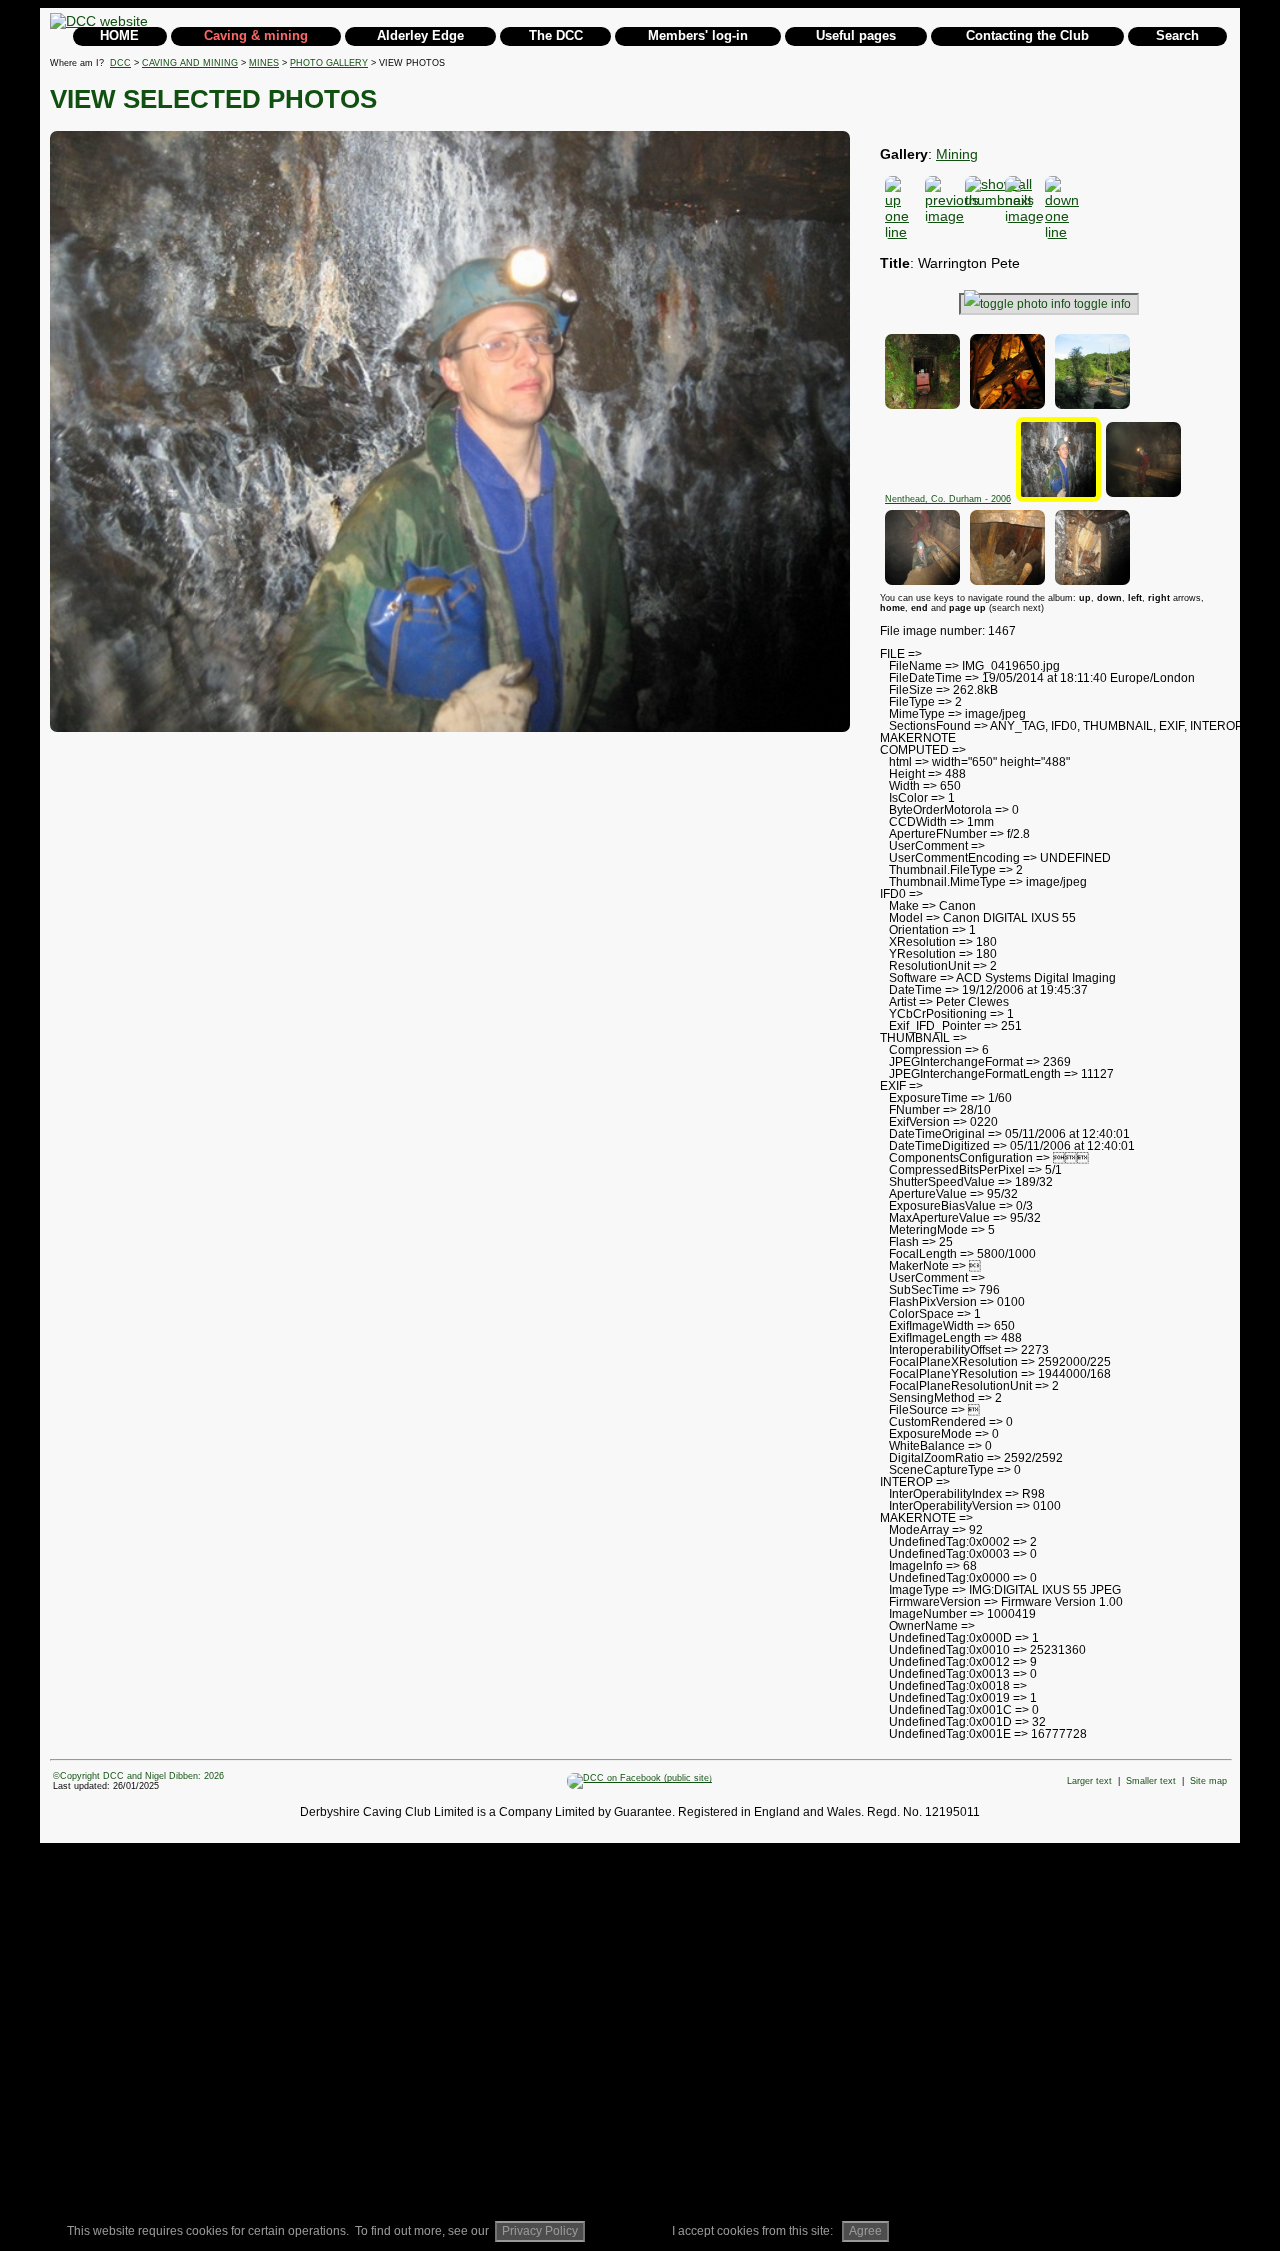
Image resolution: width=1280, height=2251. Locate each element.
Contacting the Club (1027, 35)
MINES (264, 63)
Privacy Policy (540, 2231)
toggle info (1102, 304)
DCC (120, 63)
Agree (865, 2231)
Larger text (1089, 1781)
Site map (1208, 1781)
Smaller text (1151, 1781)
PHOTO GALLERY (329, 63)
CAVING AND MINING (190, 63)
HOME (119, 35)
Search (1177, 35)
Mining (957, 154)
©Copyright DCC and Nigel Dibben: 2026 (138, 1776)
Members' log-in (698, 35)
